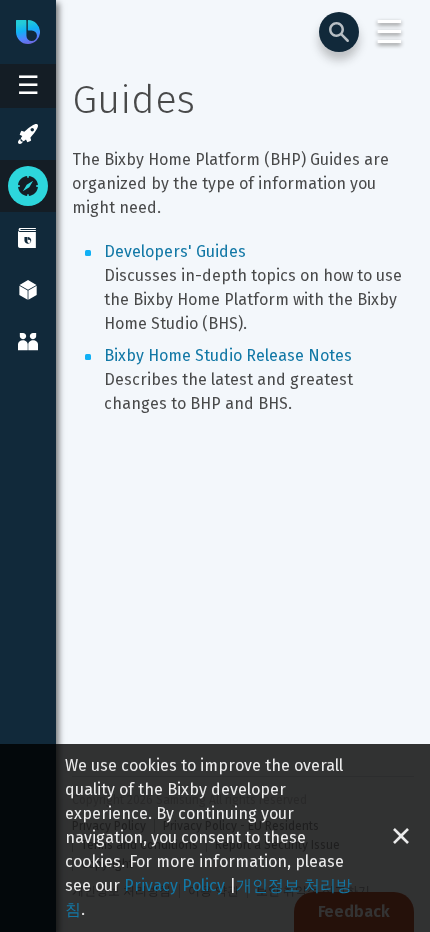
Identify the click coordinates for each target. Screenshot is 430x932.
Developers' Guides (175, 251)
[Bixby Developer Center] (28, 32)
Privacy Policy (174, 885)
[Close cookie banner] (401, 838)
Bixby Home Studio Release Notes (228, 355)
